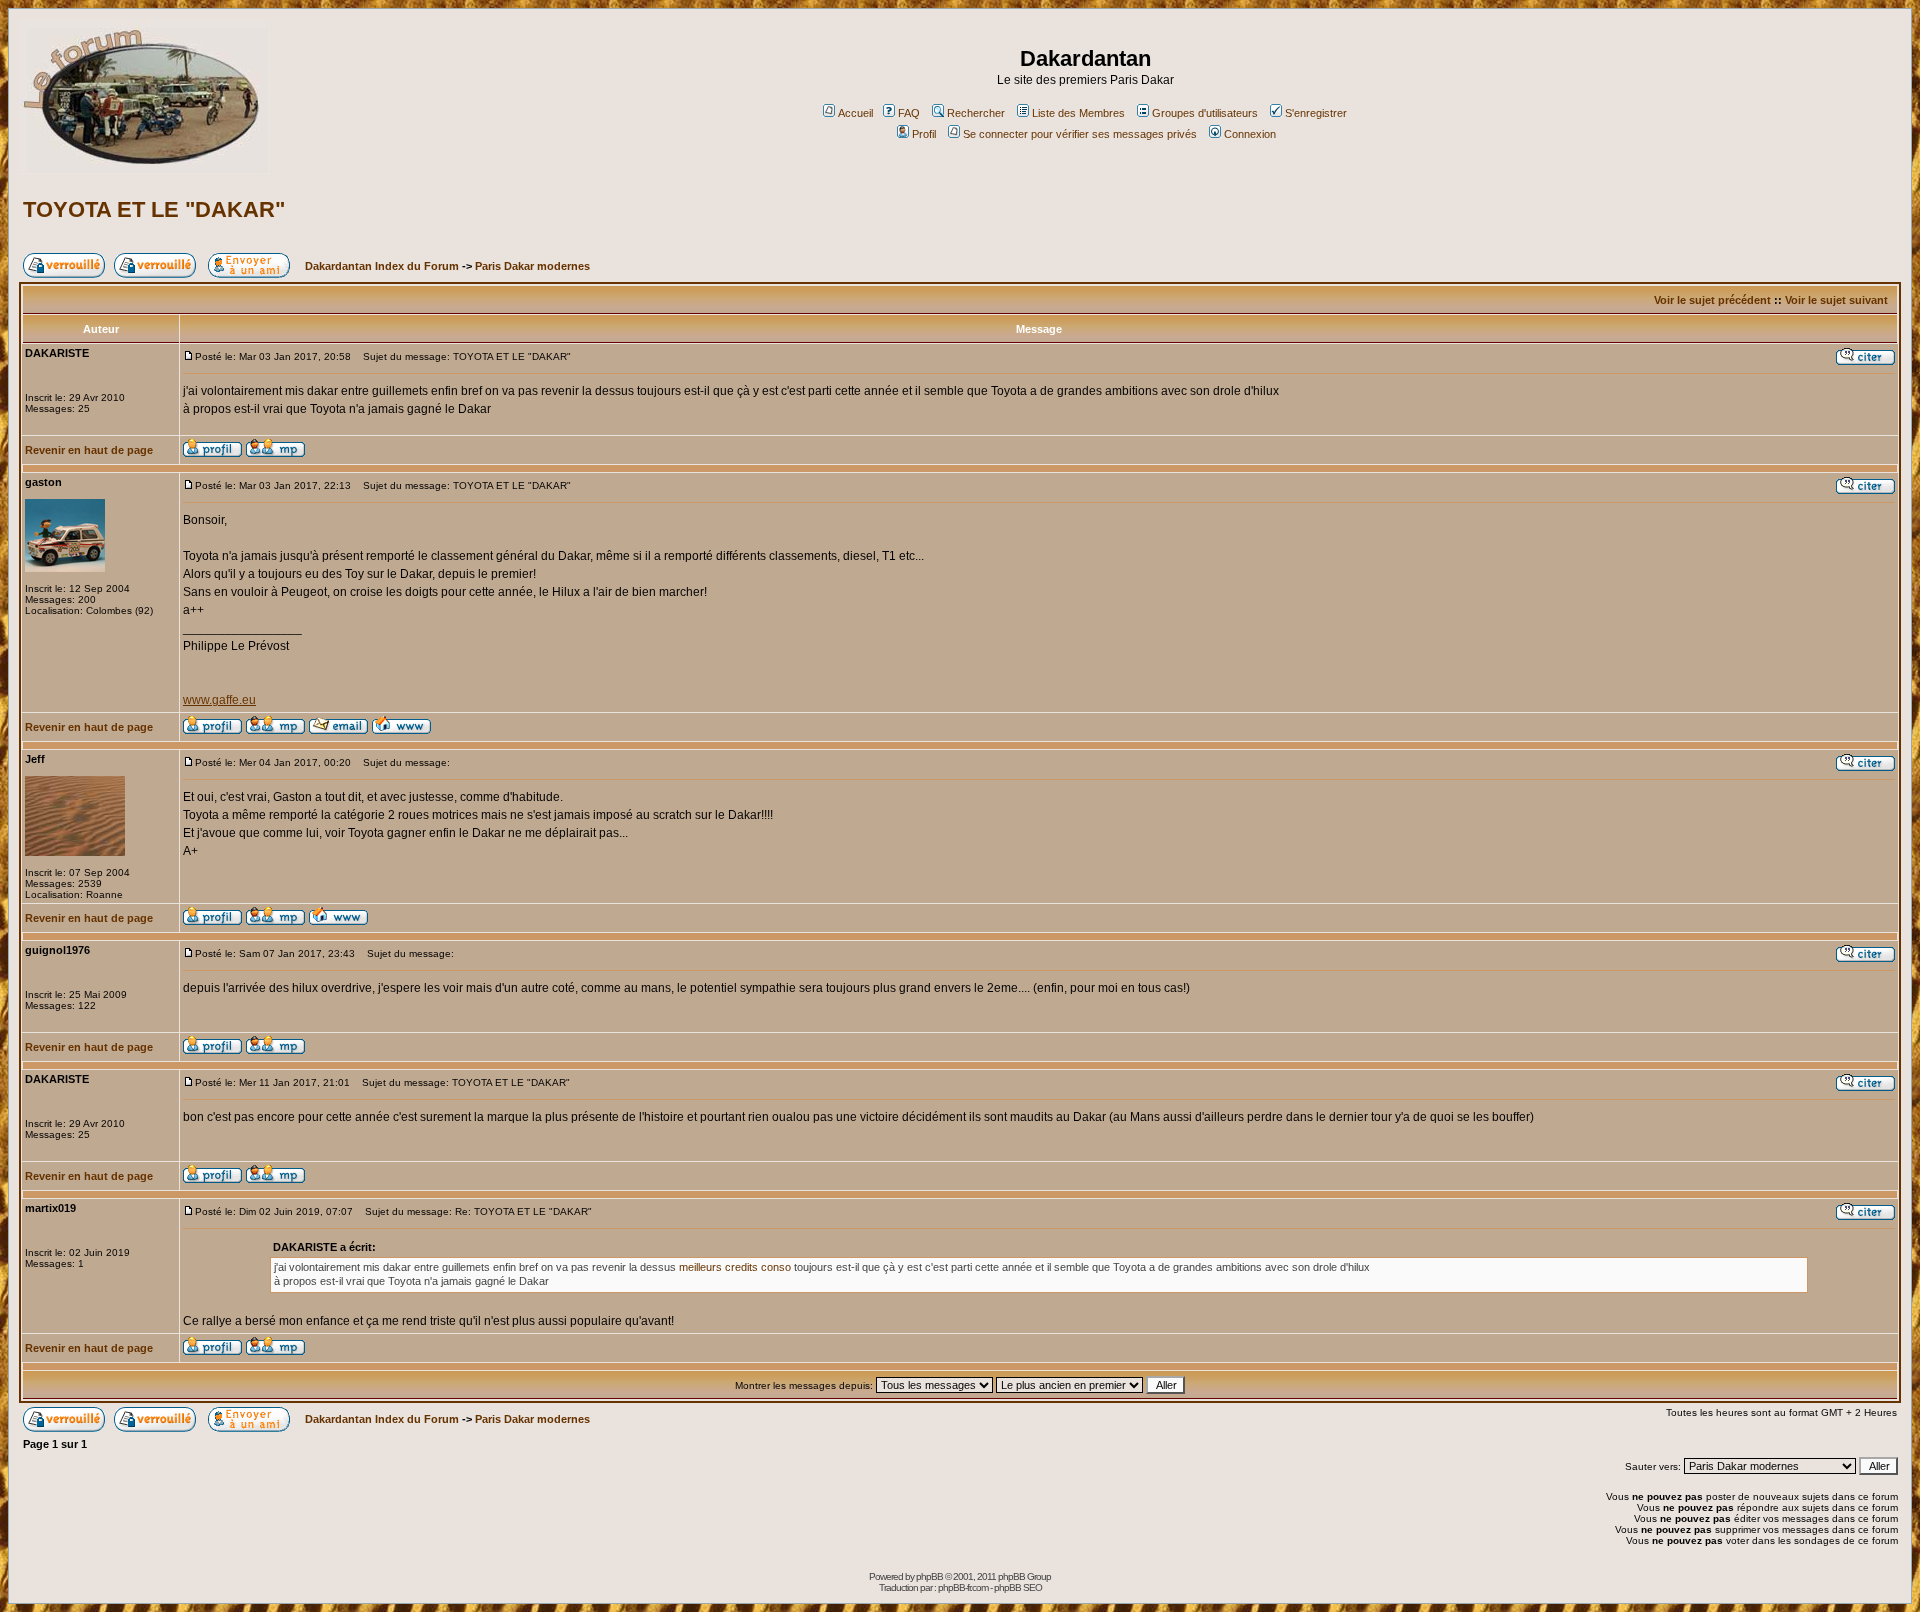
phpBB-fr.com (963, 1587)
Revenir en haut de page (89, 450)
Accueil (855, 113)
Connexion (1250, 134)
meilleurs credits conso (736, 1267)
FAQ (909, 113)
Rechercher (976, 113)
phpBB (929, 1576)
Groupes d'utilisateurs (1205, 113)
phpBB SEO (1018, 1587)
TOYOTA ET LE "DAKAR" (154, 209)
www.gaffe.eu (219, 700)
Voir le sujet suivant (1836, 300)
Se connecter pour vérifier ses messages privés (1080, 134)
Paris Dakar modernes (532, 266)
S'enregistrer (1316, 113)
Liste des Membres (1078, 113)
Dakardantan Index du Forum (382, 266)
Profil (924, 134)
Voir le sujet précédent (1712, 300)
